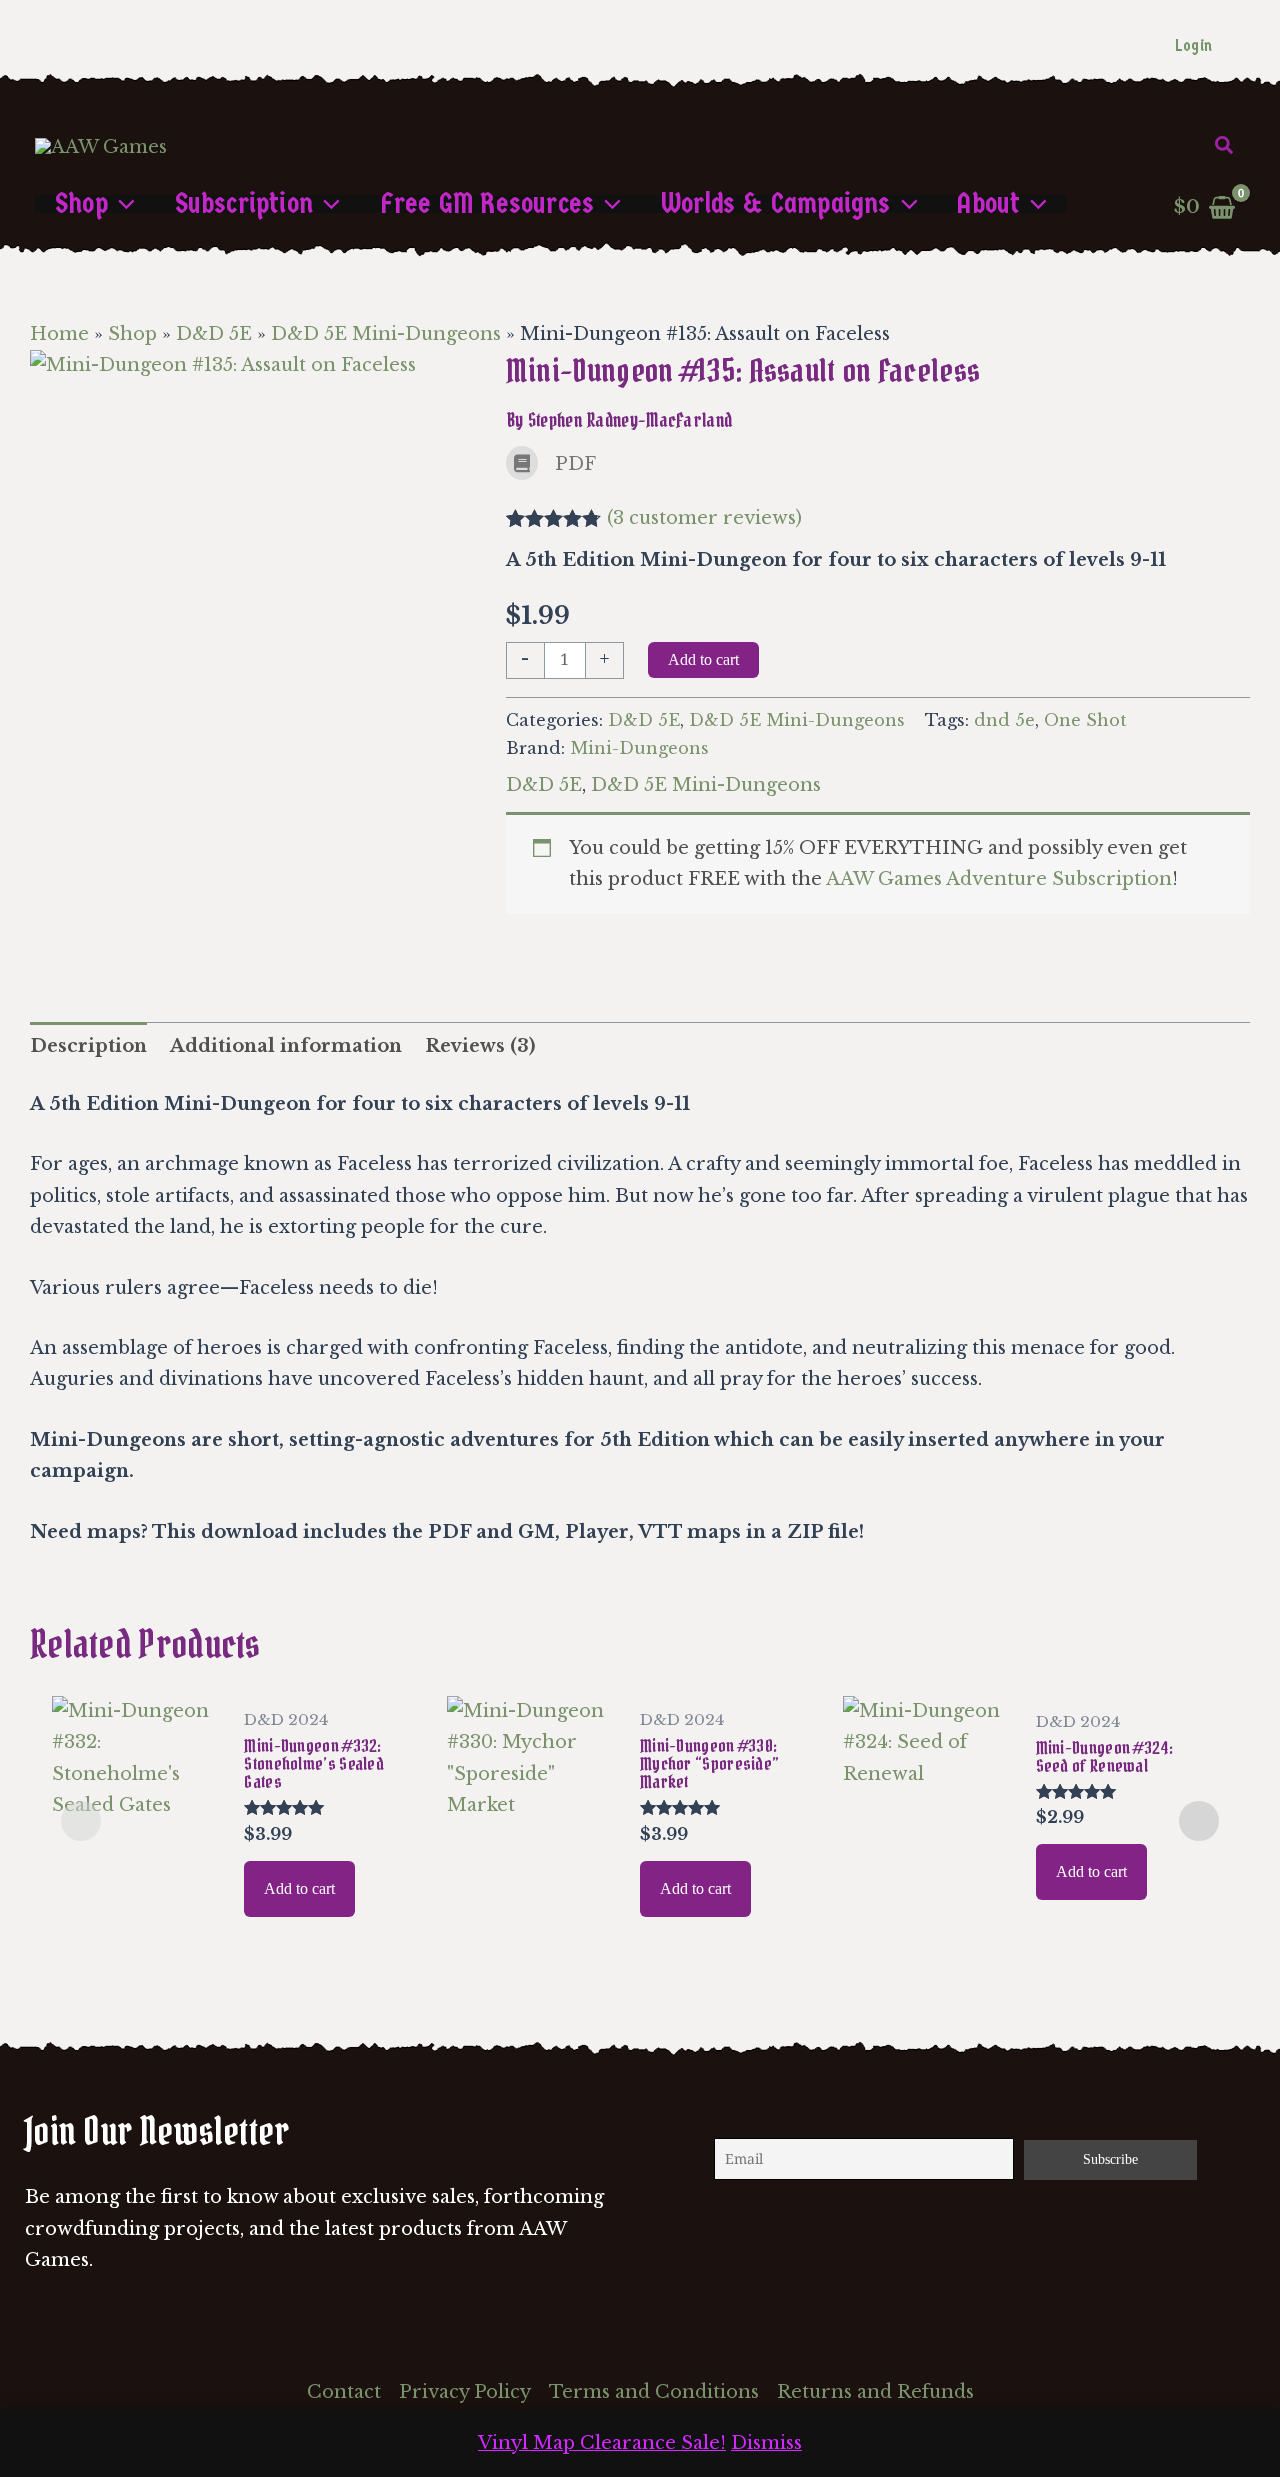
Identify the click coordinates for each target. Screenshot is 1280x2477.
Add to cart (703, 659)
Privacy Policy (465, 2392)
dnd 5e (1004, 720)
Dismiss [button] (766, 2443)
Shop (132, 334)
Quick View (137, 1904)
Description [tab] (88, 1046)
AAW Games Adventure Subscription (999, 879)
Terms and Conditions (654, 2392)
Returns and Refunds (875, 2392)
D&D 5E (214, 334)
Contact (344, 2392)
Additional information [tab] (286, 1046)
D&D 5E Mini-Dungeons (386, 334)
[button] (1225, 146)
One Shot (1085, 720)
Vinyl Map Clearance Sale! (602, 2443)
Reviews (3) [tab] (480, 1046)
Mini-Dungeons (639, 748)
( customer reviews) (704, 518)
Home (59, 334)
